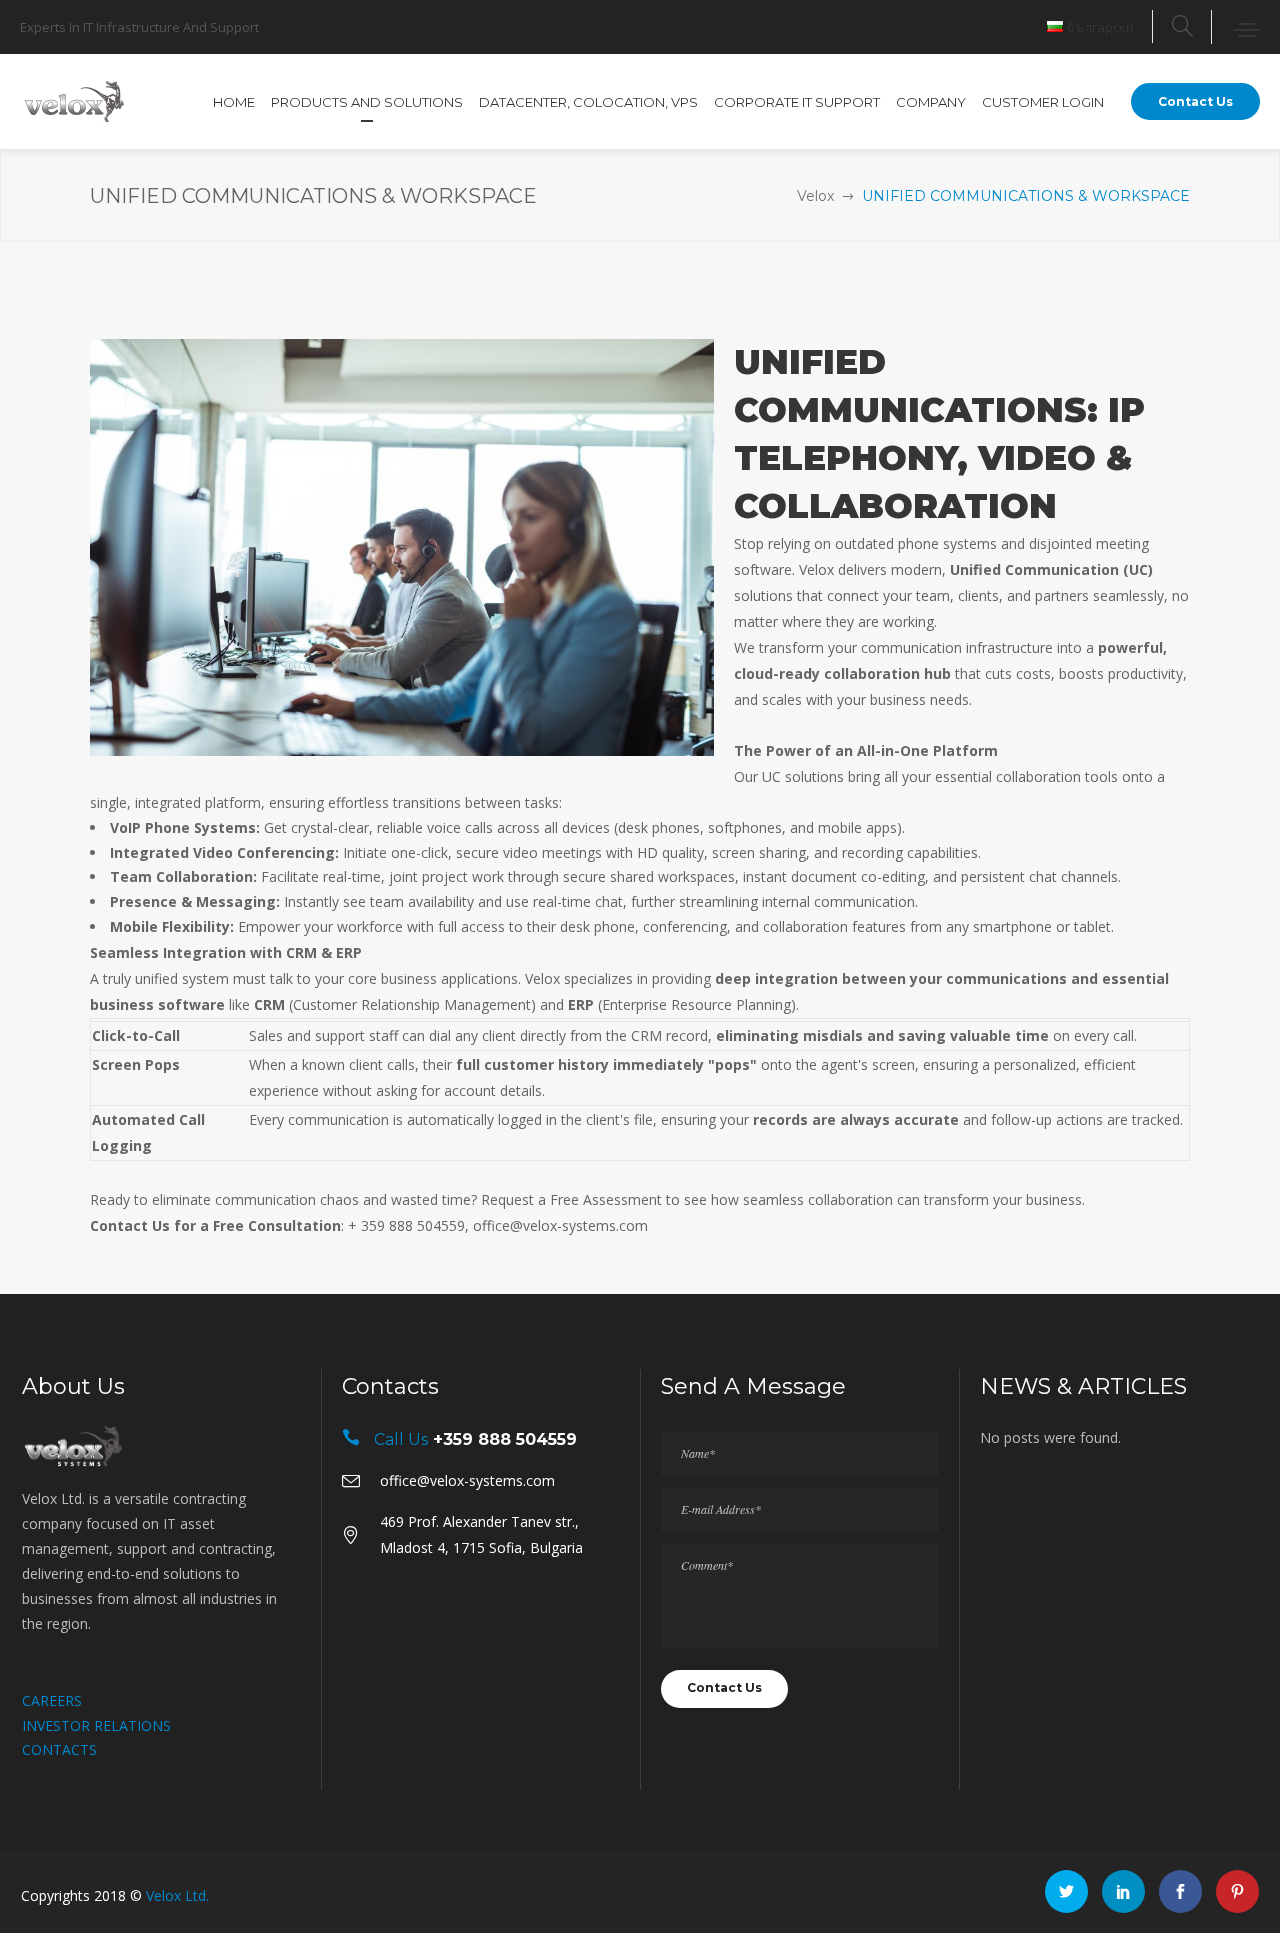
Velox (815, 196)
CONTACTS (59, 1749)
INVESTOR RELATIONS (96, 1725)
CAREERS (52, 1700)
